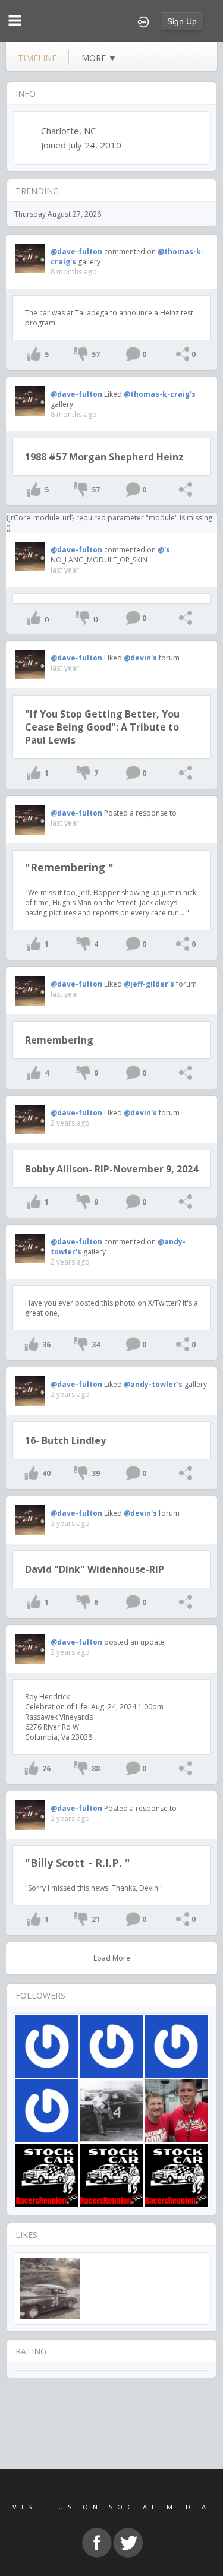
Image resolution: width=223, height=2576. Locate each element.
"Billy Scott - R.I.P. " (78, 1863)
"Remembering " (69, 867)
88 (96, 1769)
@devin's (140, 658)
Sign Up (182, 21)
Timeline (37, 58)
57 (96, 354)
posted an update (134, 1642)
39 (96, 1473)
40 (46, 1473)
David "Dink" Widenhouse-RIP (95, 1569)
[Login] (143, 21)
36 (46, 1344)
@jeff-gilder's (149, 984)
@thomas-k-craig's (160, 394)
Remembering (59, 1040)
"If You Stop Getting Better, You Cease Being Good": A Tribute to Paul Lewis (102, 727)
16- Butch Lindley (65, 1440)
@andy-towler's (153, 1384)
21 (96, 1919)
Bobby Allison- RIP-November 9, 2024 (111, 1169)
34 (96, 1344)
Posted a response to (140, 813)
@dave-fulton (76, 252)
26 (46, 1769)
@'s (164, 550)
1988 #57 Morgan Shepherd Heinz (104, 457)
